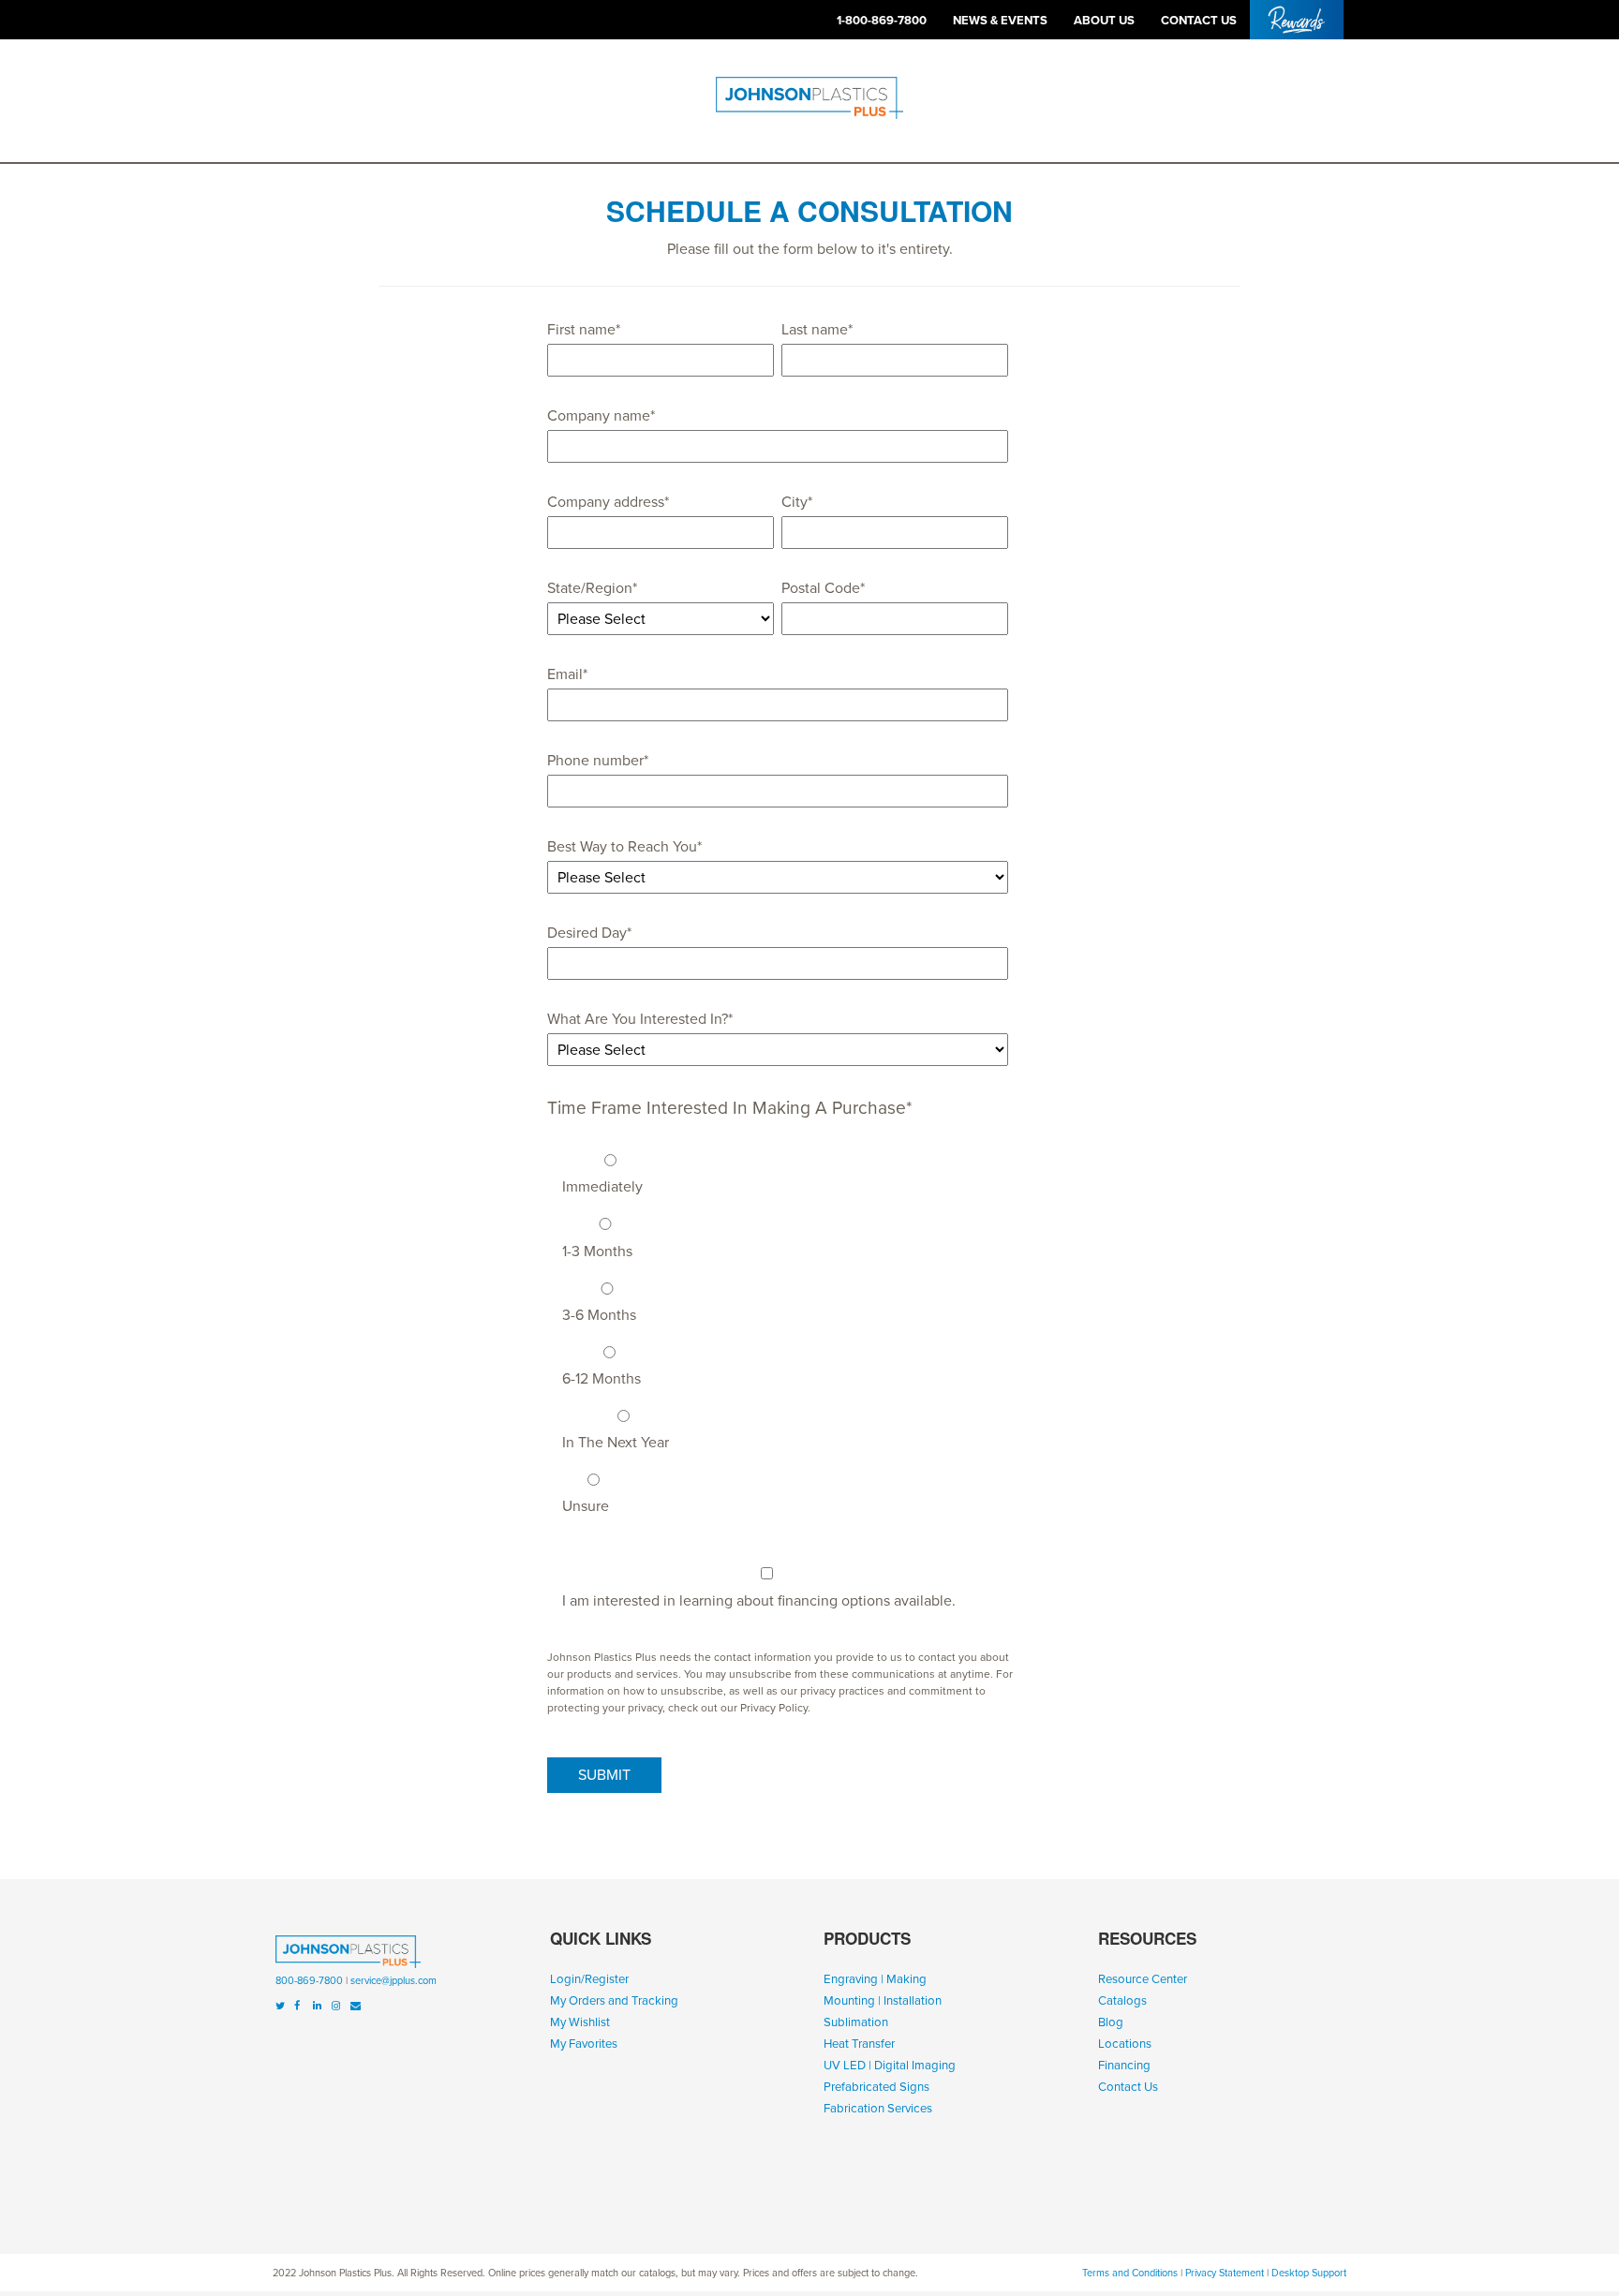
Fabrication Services (878, 2109)
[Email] (356, 2006)
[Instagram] (336, 2006)
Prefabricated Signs (876, 2087)
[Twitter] (280, 2006)
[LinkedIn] (317, 2006)
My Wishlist (580, 2022)
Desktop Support (1309, 2273)
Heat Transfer (859, 2044)
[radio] (785, 1169)
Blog (1111, 2022)
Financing (1124, 2066)
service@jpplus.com (394, 1981)
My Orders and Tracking (614, 2001)
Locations (1125, 2044)
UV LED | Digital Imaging (890, 2066)
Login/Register (589, 1979)
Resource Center (1143, 1979)
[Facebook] (297, 2006)
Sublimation (856, 2022)
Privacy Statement (1225, 2273)
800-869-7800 (309, 1981)
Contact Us (1128, 2087)
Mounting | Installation (883, 2001)
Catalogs (1122, 2001)
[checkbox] (778, 1329)
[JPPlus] (348, 1955)
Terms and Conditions (1130, 2273)
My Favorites (584, 2044)
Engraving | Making (875, 1979)
